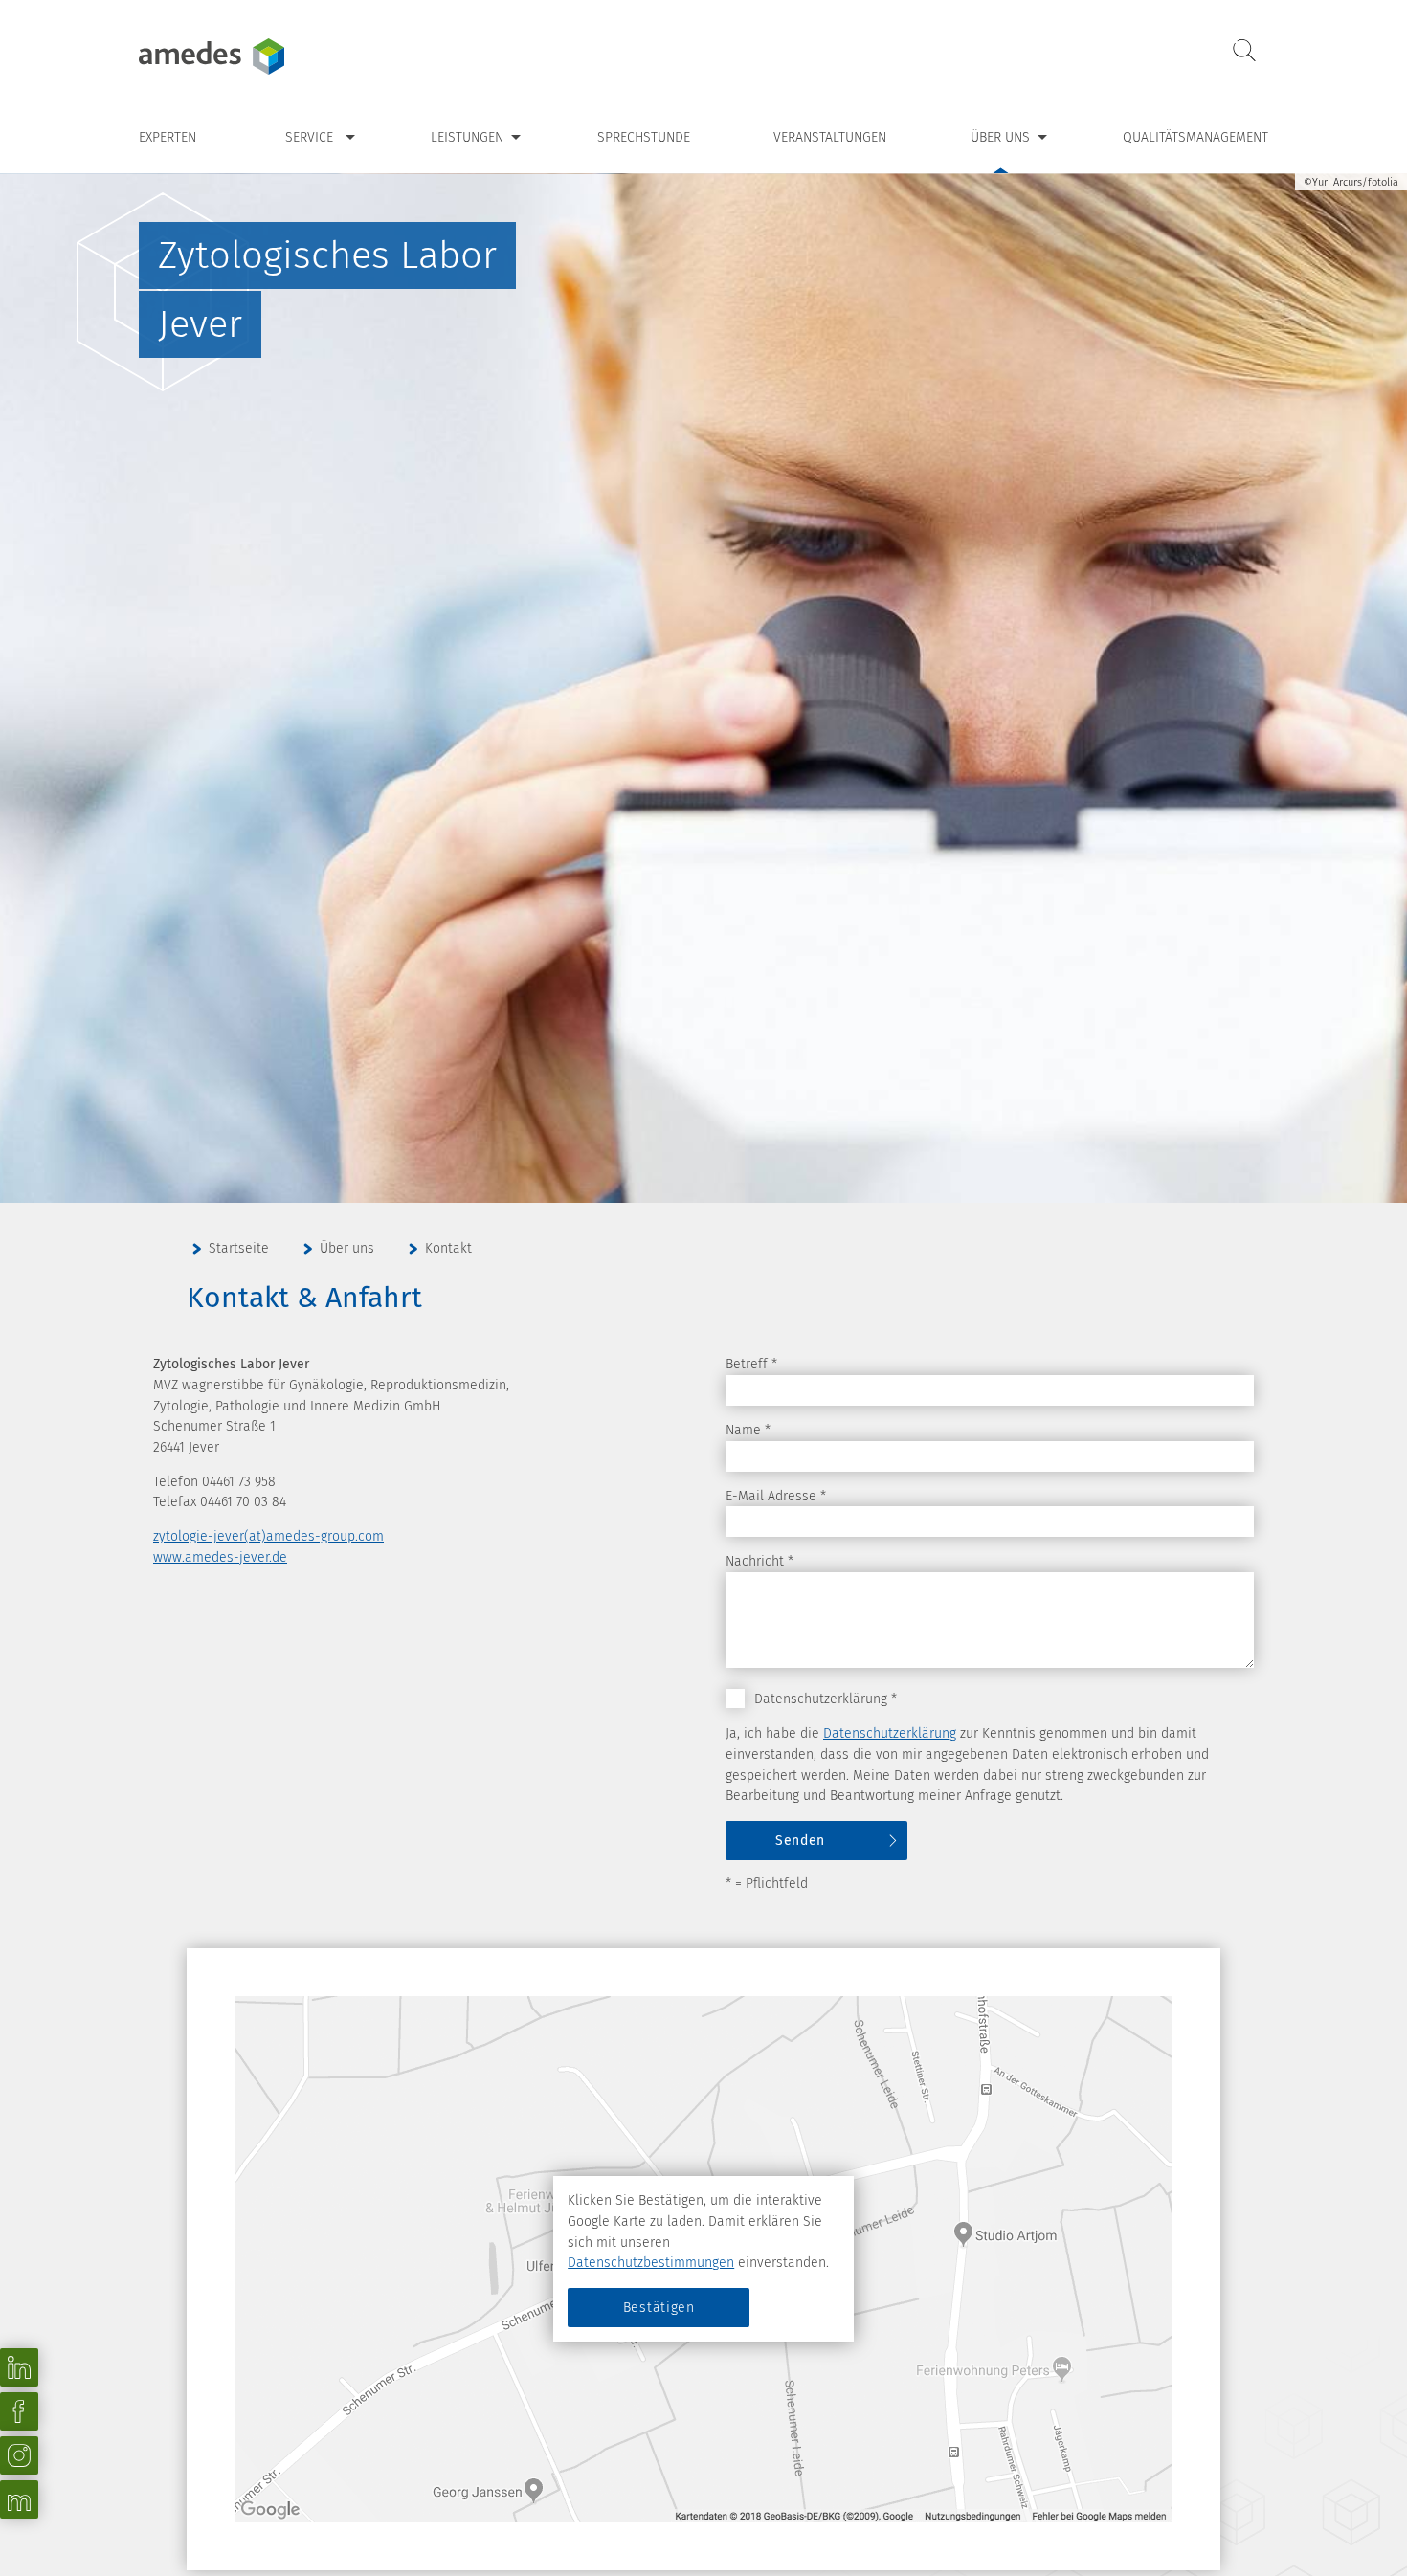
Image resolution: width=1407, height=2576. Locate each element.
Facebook (19, 2411)
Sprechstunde (644, 137)
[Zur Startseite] (258, 56)
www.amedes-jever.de (220, 1557)
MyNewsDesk (19, 2499)
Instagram (19, 2455)
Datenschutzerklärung (890, 1733)
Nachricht (759, 1561)
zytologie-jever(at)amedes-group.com (268, 1536)
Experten (167, 137)
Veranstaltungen (830, 137)
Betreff (751, 1364)
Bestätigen (659, 2308)
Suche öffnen (1244, 51)
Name (748, 1430)
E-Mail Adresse (776, 1496)
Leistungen (467, 137)
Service (309, 137)
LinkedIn (19, 2367)
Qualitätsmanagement (1195, 137)
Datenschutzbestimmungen (651, 2263)
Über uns (1000, 137)
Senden (800, 1841)
